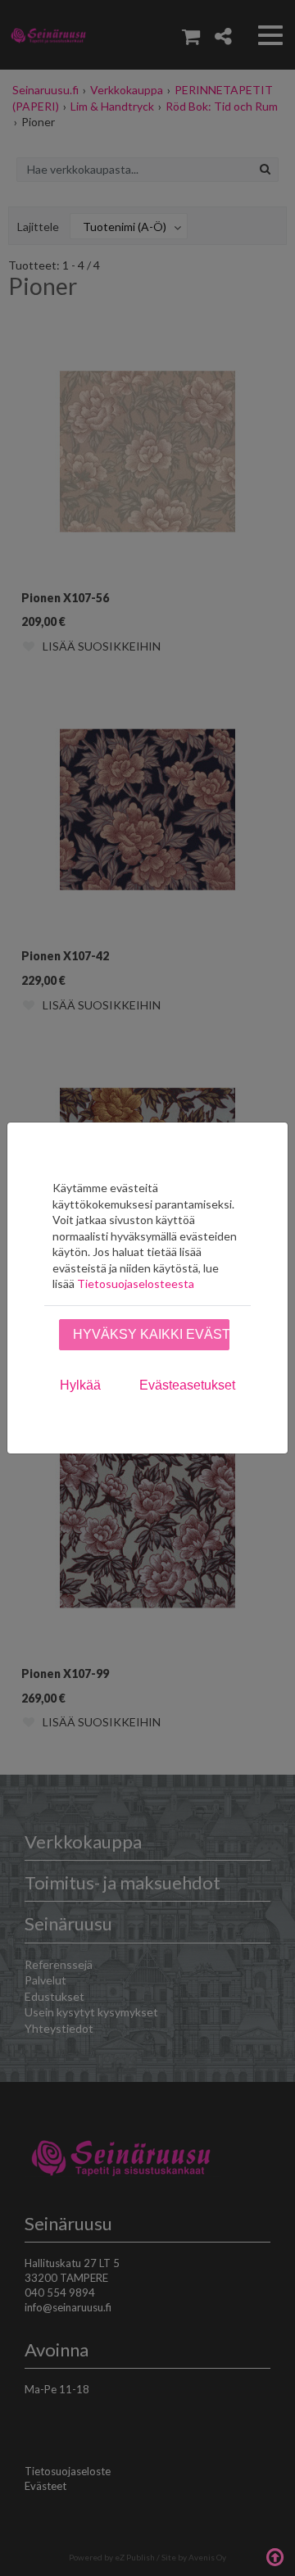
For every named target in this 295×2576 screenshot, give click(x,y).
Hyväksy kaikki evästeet (151, 1334)
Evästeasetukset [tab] (187, 1385)
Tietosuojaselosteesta (136, 1283)
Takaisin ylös (275, 2556)
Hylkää (80, 1385)
